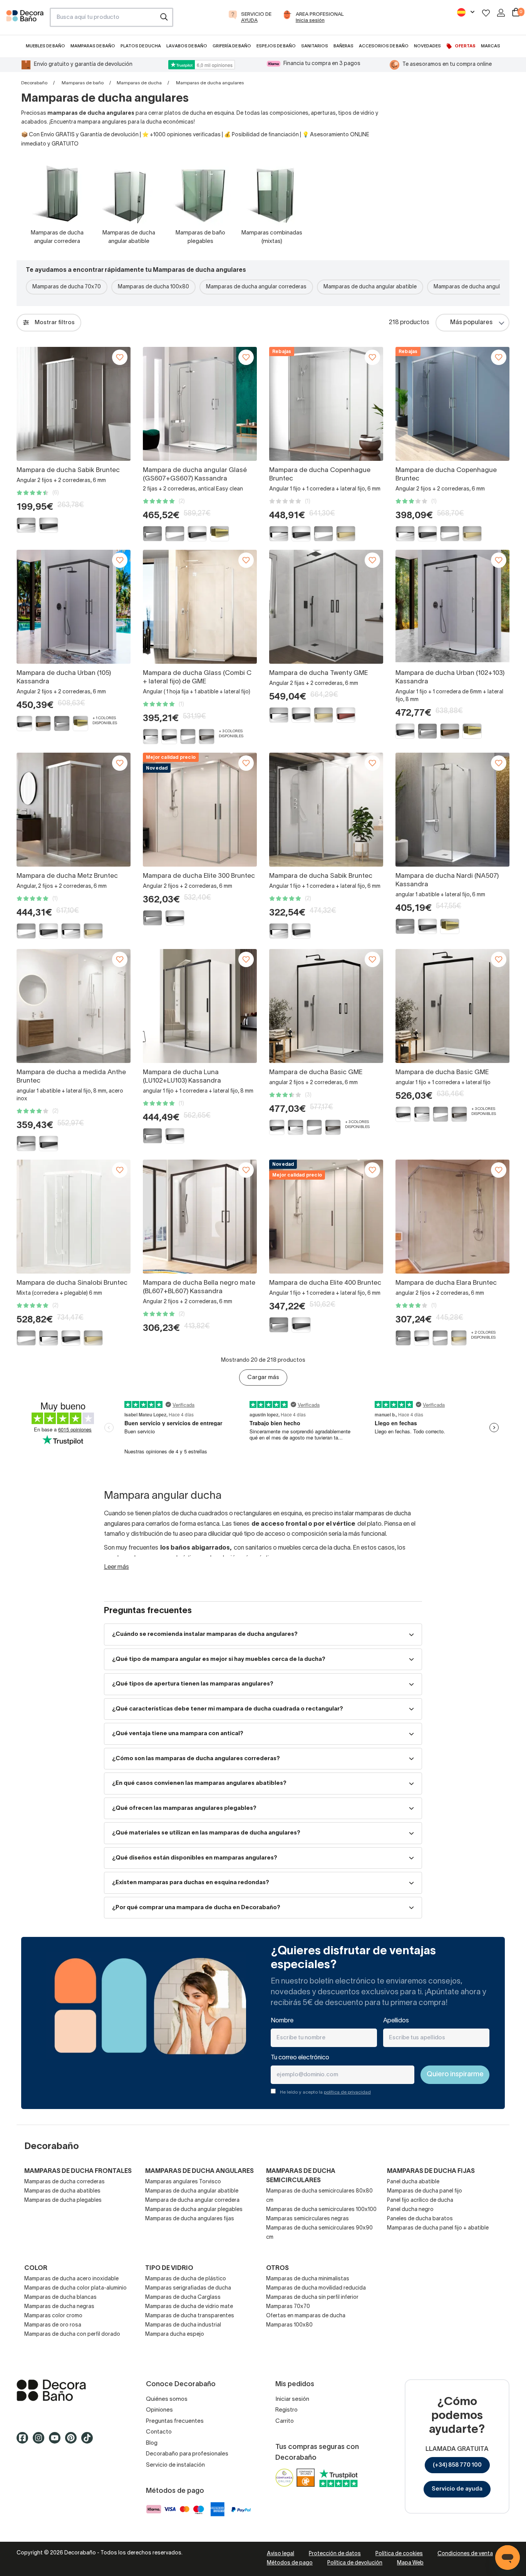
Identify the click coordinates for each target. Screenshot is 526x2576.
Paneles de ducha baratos (420, 2219)
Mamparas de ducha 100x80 (153, 287)
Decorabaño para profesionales (187, 2454)
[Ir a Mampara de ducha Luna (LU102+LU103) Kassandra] (200, 1006)
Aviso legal (281, 2554)
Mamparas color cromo (53, 2316)
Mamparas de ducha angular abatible (370, 287)
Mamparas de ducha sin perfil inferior (312, 2297)
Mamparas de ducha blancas (60, 2297)
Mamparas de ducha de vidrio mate (189, 2307)
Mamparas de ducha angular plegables (194, 2210)
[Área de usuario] (501, 13)
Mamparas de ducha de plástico (186, 2279)
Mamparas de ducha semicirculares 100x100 (321, 2210)
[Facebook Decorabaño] (25, 2442)
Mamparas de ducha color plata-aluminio (75, 2288)
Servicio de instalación (175, 2465)
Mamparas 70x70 (288, 2307)
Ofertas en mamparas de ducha (306, 2316)
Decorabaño (34, 83)
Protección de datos (335, 2554)
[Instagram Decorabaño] (41, 2442)
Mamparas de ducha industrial (183, 2325)
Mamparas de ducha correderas (64, 2182)
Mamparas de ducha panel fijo (425, 2191)
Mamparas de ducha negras (59, 2307)
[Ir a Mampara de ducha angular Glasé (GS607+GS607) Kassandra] (200, 404)
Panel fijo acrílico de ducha (420, 2200)
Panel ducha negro (410, 2210)
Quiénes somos (167, 2399)
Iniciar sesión (292, 2399)
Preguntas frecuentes (175, 2421)
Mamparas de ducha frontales (78, 2171)
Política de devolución (355, 2563)
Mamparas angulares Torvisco (183, 2182)
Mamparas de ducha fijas (431, 2171)
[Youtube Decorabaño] (57, 2442)
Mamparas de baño (83, 83)
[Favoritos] (486, 13)
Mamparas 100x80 (289, 2325)
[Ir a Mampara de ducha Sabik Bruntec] (74, 404)
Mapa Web (410, 2563)
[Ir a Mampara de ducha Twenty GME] (326, 607)
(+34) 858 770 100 (457, 2465)
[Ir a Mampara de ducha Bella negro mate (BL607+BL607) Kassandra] (200, 1217)
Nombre (282, 2021)
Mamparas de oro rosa (53, 2325)
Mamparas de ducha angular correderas (256, 287)
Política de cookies (399, 2554)
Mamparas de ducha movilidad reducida (316, 2288)
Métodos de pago (290, 2563)
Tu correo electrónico (300, 2058)
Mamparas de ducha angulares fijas (190, 2219)
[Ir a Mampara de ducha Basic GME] (326, 1006)
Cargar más (263, 1378)
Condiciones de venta (465, 2554)
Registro (286, 2410)
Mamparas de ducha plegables (63, 2200)
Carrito (285, 2421)
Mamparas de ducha (139, 83)
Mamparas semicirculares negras (307, 2219)
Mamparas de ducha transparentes (190, 2316)
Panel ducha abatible (413, 2182)
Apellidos (396, 2021)
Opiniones (159, 2410)
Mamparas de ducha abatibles (62, 2191)
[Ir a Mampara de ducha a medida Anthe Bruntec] (74, 1006)
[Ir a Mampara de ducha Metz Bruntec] (74, 810)
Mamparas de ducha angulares (199, 2171)
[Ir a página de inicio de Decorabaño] (25, 20)
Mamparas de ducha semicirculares (301, 2176)
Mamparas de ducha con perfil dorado (72, 2334)
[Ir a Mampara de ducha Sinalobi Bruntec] (74, 1217)
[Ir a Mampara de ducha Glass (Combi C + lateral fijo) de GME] (200, 607)
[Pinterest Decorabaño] (73, 2442)
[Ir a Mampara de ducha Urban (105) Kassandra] (74, 607)
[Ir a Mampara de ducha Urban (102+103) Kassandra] (452, 607)
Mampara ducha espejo (175, 2334)
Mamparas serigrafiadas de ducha (188, 2288)
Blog (152, 2443)
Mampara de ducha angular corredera (192, 2200)
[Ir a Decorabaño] (69, 2390)
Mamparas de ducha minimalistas (308, 2279)
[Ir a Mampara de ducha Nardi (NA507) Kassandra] (452, 810)
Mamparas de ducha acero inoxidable (71, 2279)
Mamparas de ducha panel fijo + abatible (438, 2228)
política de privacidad (347, 2092)
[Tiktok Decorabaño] (89, 2442)
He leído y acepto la (325, 2092)
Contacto (159, 2432)
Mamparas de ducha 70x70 (67, 287)
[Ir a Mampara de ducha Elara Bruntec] (452, 1217)
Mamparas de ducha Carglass (183, 2297)
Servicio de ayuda (457, 2489)
